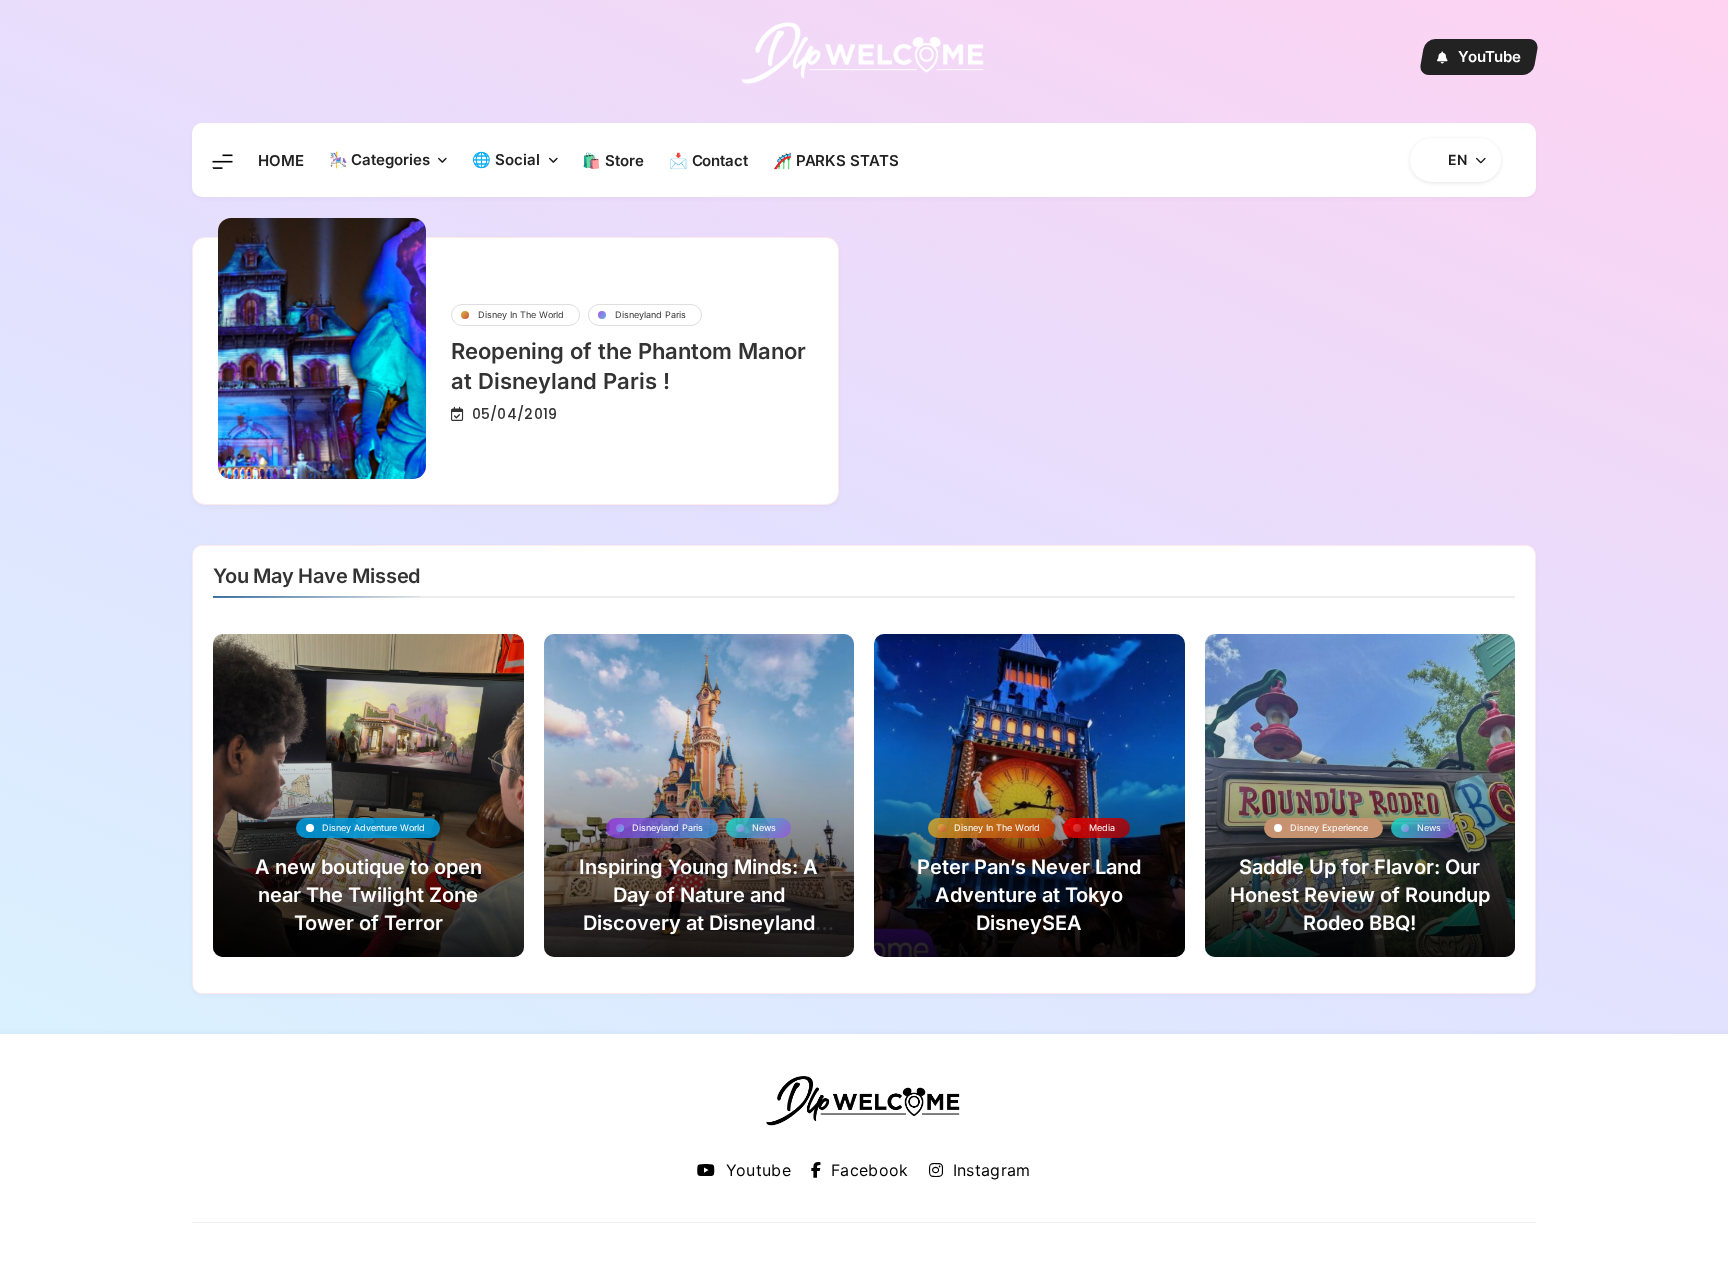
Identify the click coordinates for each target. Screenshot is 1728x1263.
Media (1102, 827)
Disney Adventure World (373, 827)
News (764, 827)
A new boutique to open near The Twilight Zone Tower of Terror (368, 895)
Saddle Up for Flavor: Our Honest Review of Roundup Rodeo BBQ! (1360, 895)
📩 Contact (708, 160)
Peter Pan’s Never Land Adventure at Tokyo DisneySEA (1029, 895)
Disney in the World (521, 314)
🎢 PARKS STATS (836, 160)
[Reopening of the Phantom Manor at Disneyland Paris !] (322, 348)
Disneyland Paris (650, 314)
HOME (281, 160)
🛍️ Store (612, 160)
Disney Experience (1329, 827)
